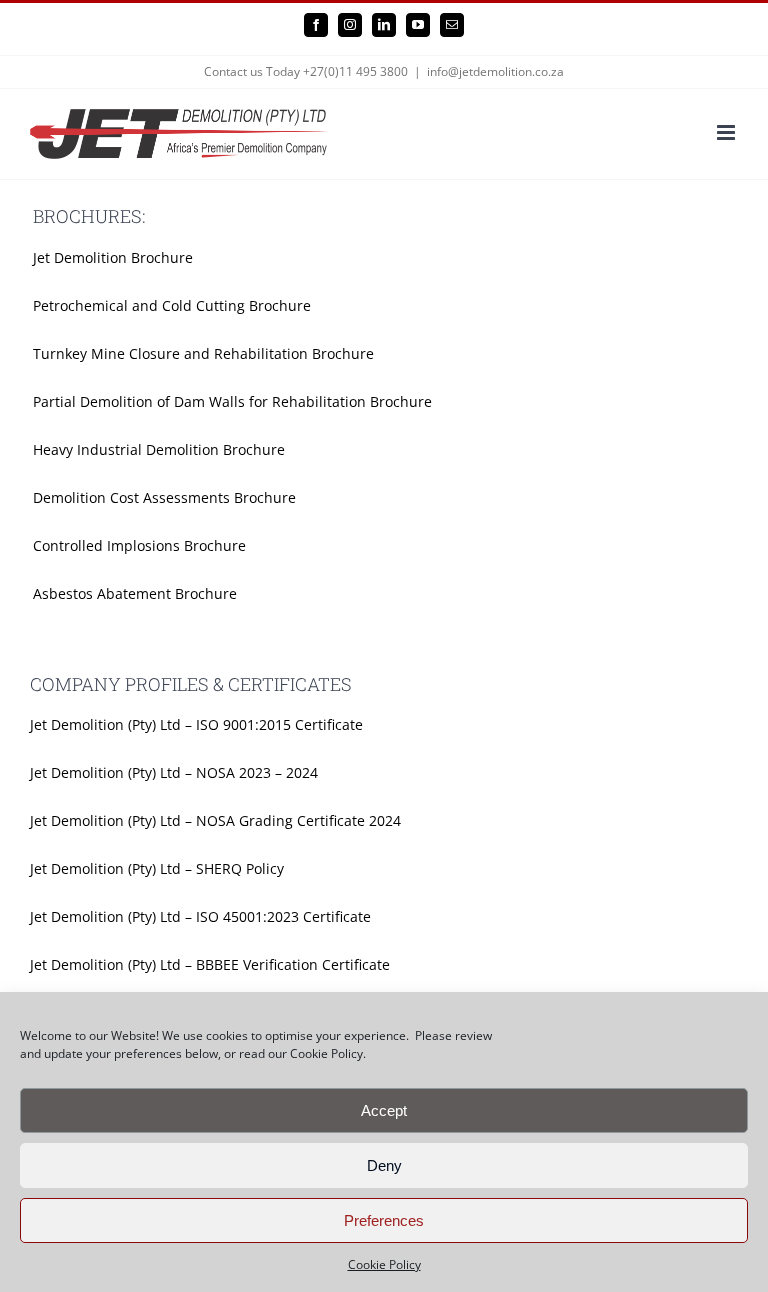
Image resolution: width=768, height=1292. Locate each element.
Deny (384, 1165)
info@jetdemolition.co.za (495, 71)
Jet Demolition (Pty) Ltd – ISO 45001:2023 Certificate (200, 916)
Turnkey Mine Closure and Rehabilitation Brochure (203, 353)
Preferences (384, 1220)
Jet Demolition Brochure (113, 257)
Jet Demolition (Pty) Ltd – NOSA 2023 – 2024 (174, 772)
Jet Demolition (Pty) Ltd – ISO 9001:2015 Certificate (196, 724)
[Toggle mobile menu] (727, 132)
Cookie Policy (384, 1264)
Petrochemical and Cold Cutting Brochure (172, 305)
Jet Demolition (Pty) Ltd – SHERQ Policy (157, 868)
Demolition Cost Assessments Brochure (164, 497)
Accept (384, 1110)
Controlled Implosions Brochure (139, 545)
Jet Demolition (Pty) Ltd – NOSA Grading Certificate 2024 (215, 820)
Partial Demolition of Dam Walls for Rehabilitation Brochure (232, 401)
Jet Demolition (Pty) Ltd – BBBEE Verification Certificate (210, 964)
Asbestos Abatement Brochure (135, 593)
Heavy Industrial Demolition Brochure (159, 449)
